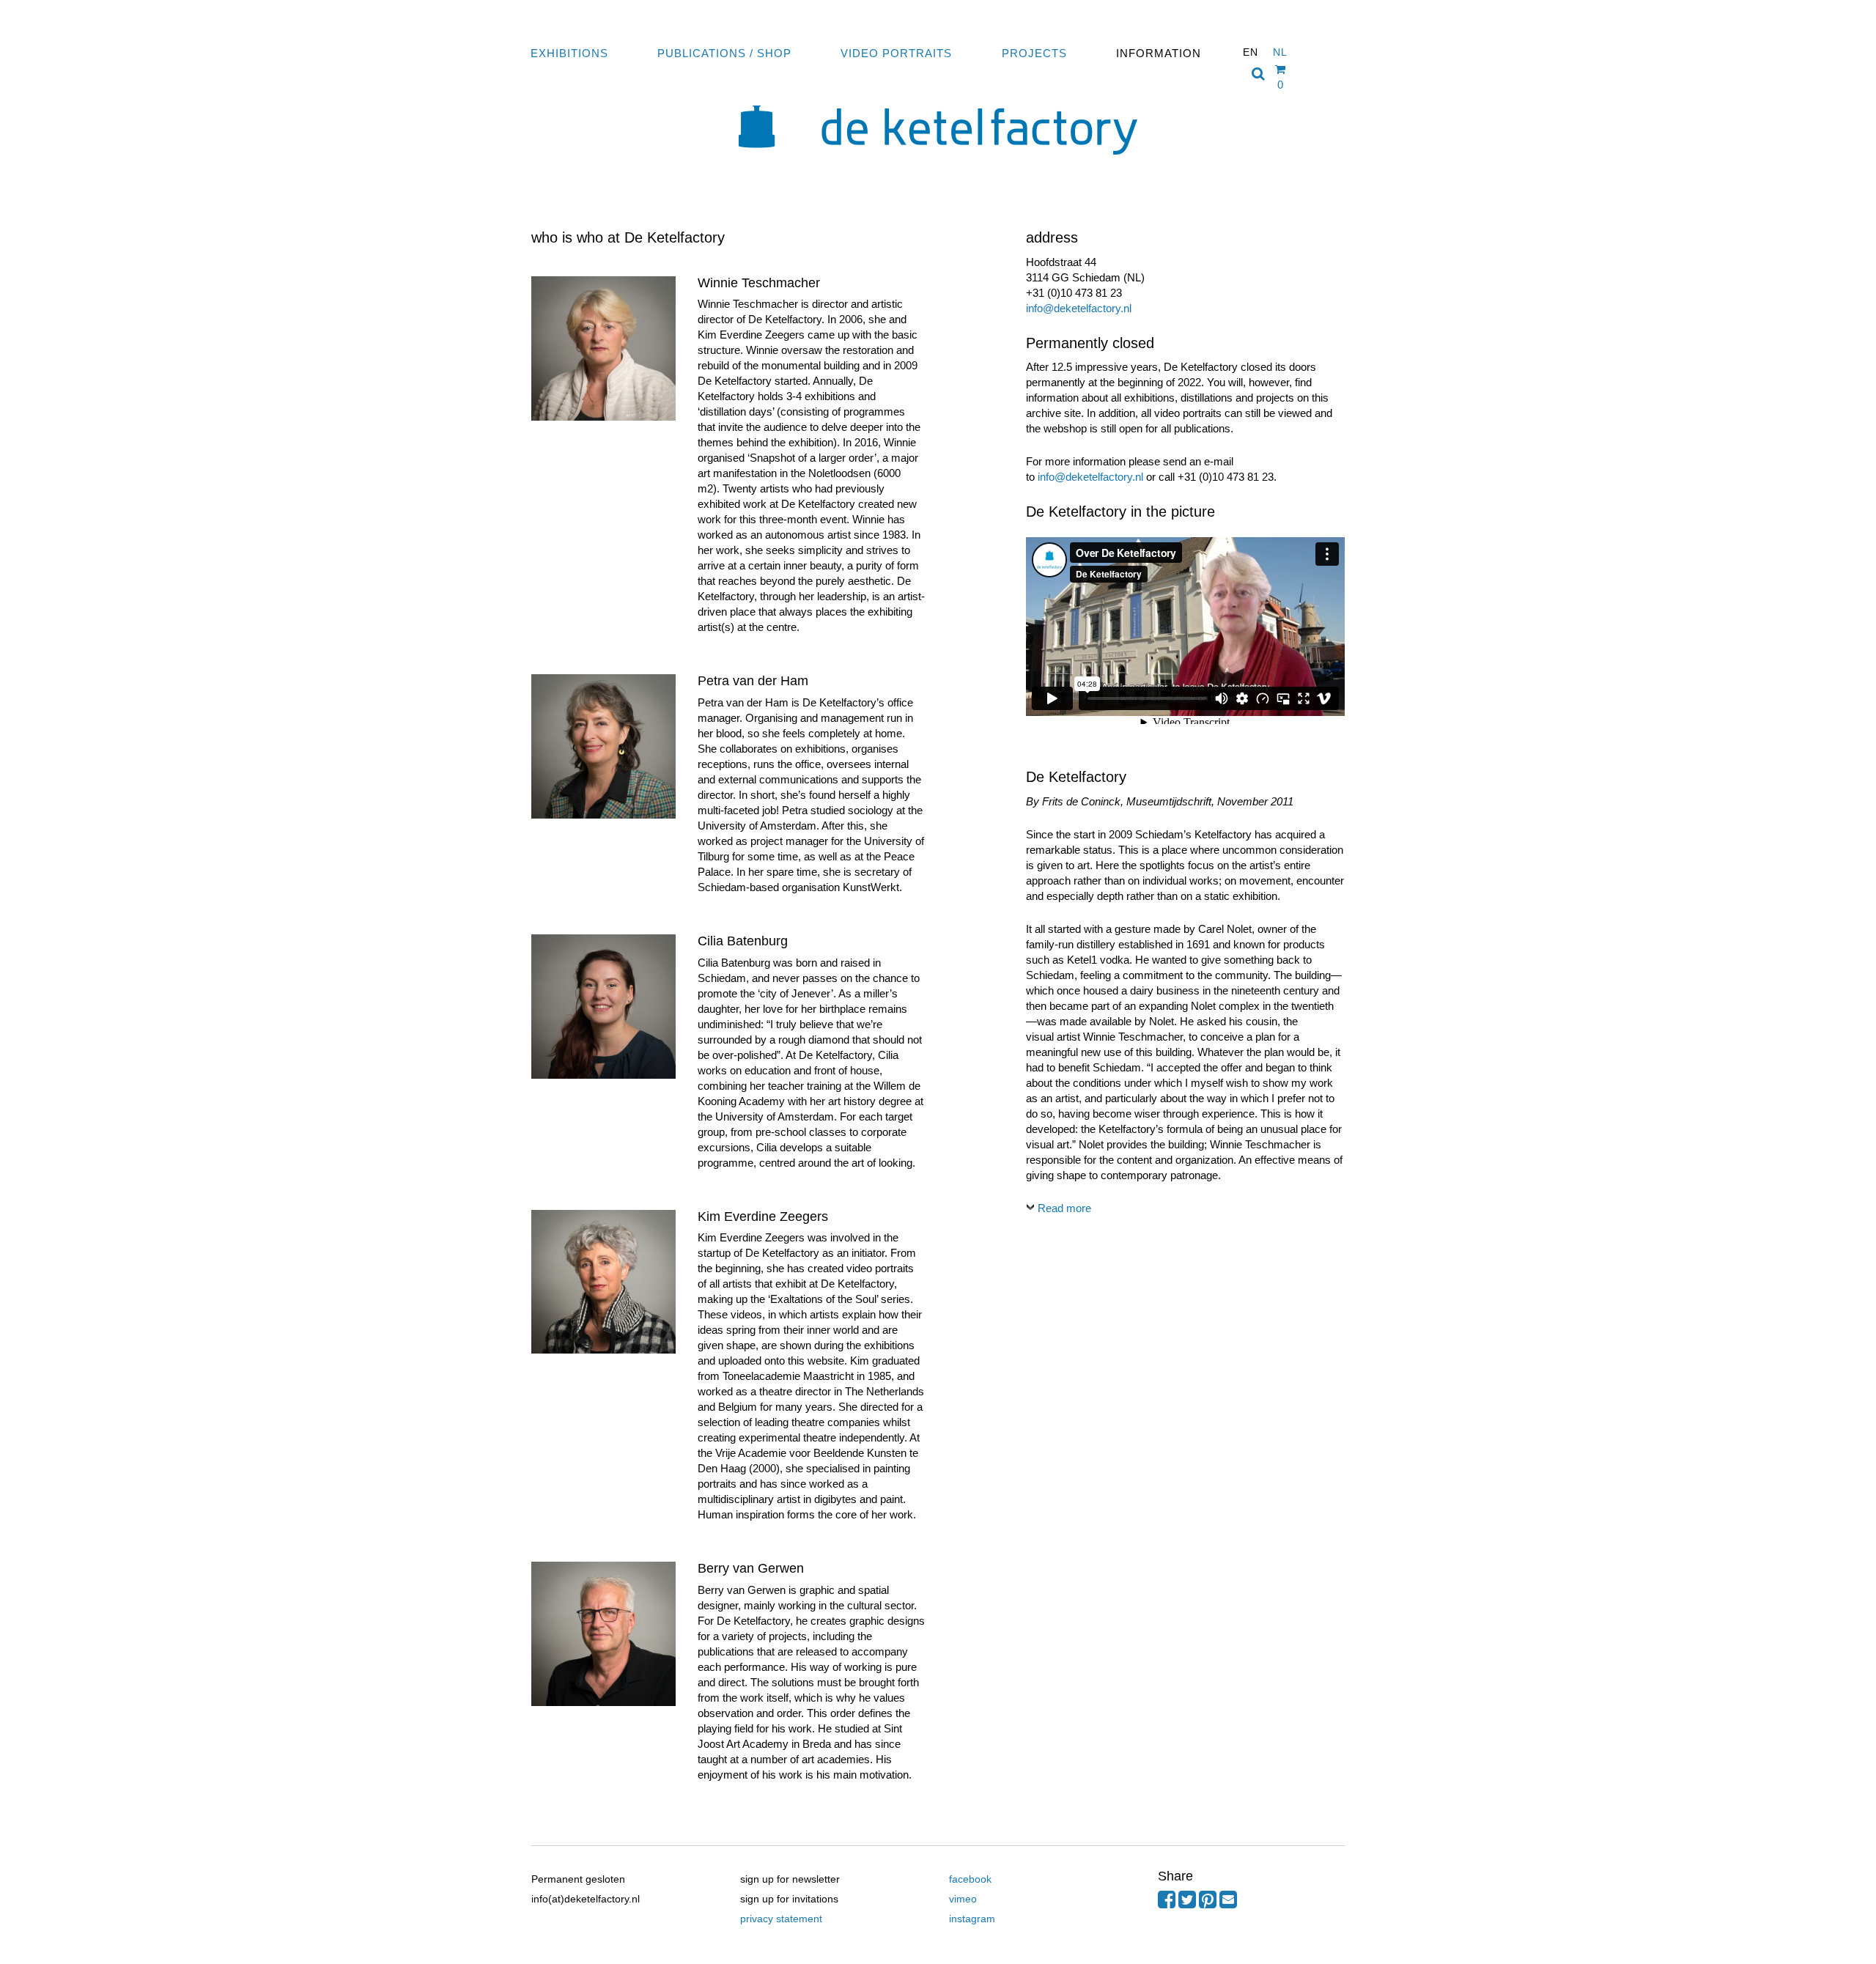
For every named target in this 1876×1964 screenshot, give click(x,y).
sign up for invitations (789, 1899)
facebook (970, 1879)
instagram (972, 1919)
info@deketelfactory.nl (1079, 308)
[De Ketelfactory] (938, 165)
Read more (1064, 1208)
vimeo (963, 1899)
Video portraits (896, 53)
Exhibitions (569, 53)
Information (1159, 53)
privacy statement (781, 1919)
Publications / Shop (724, 53)
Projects (1034, 53)
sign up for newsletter (790, 1879)
